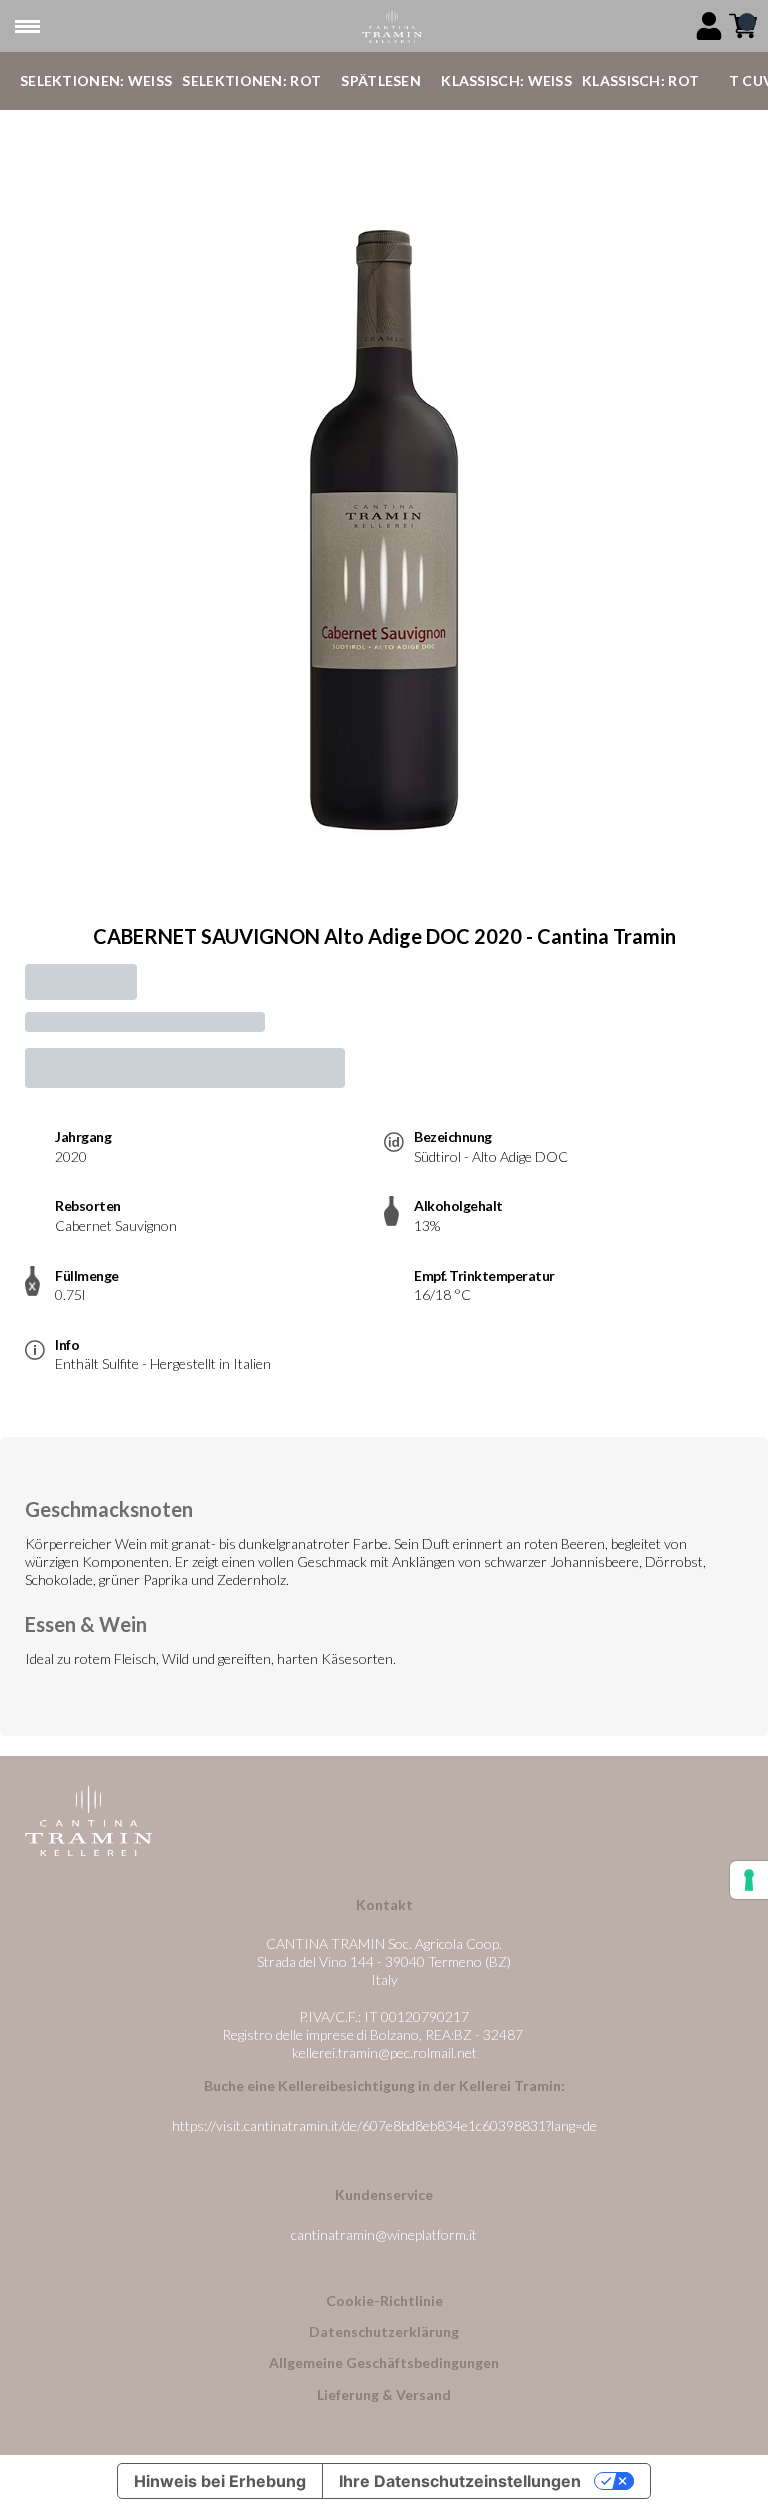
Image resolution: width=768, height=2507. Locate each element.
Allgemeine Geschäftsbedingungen (384, 2362)
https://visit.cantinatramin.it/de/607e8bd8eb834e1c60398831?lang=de (384, 2125)
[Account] (709, 26)
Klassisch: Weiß (506, 80)
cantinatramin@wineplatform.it (384, 2234)
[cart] (743, 26)
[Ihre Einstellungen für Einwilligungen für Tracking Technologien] (749, 1880)
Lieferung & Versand (384, 2394)
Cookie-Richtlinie (384, 2300)
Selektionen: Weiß (96, 80)
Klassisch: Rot (640, 80)
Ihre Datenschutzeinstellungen (460, 2481)
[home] (391, 26)
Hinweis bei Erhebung (220, 2481)
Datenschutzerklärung (384, 2331)
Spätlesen (381, 80)
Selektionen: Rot (251, 80)
